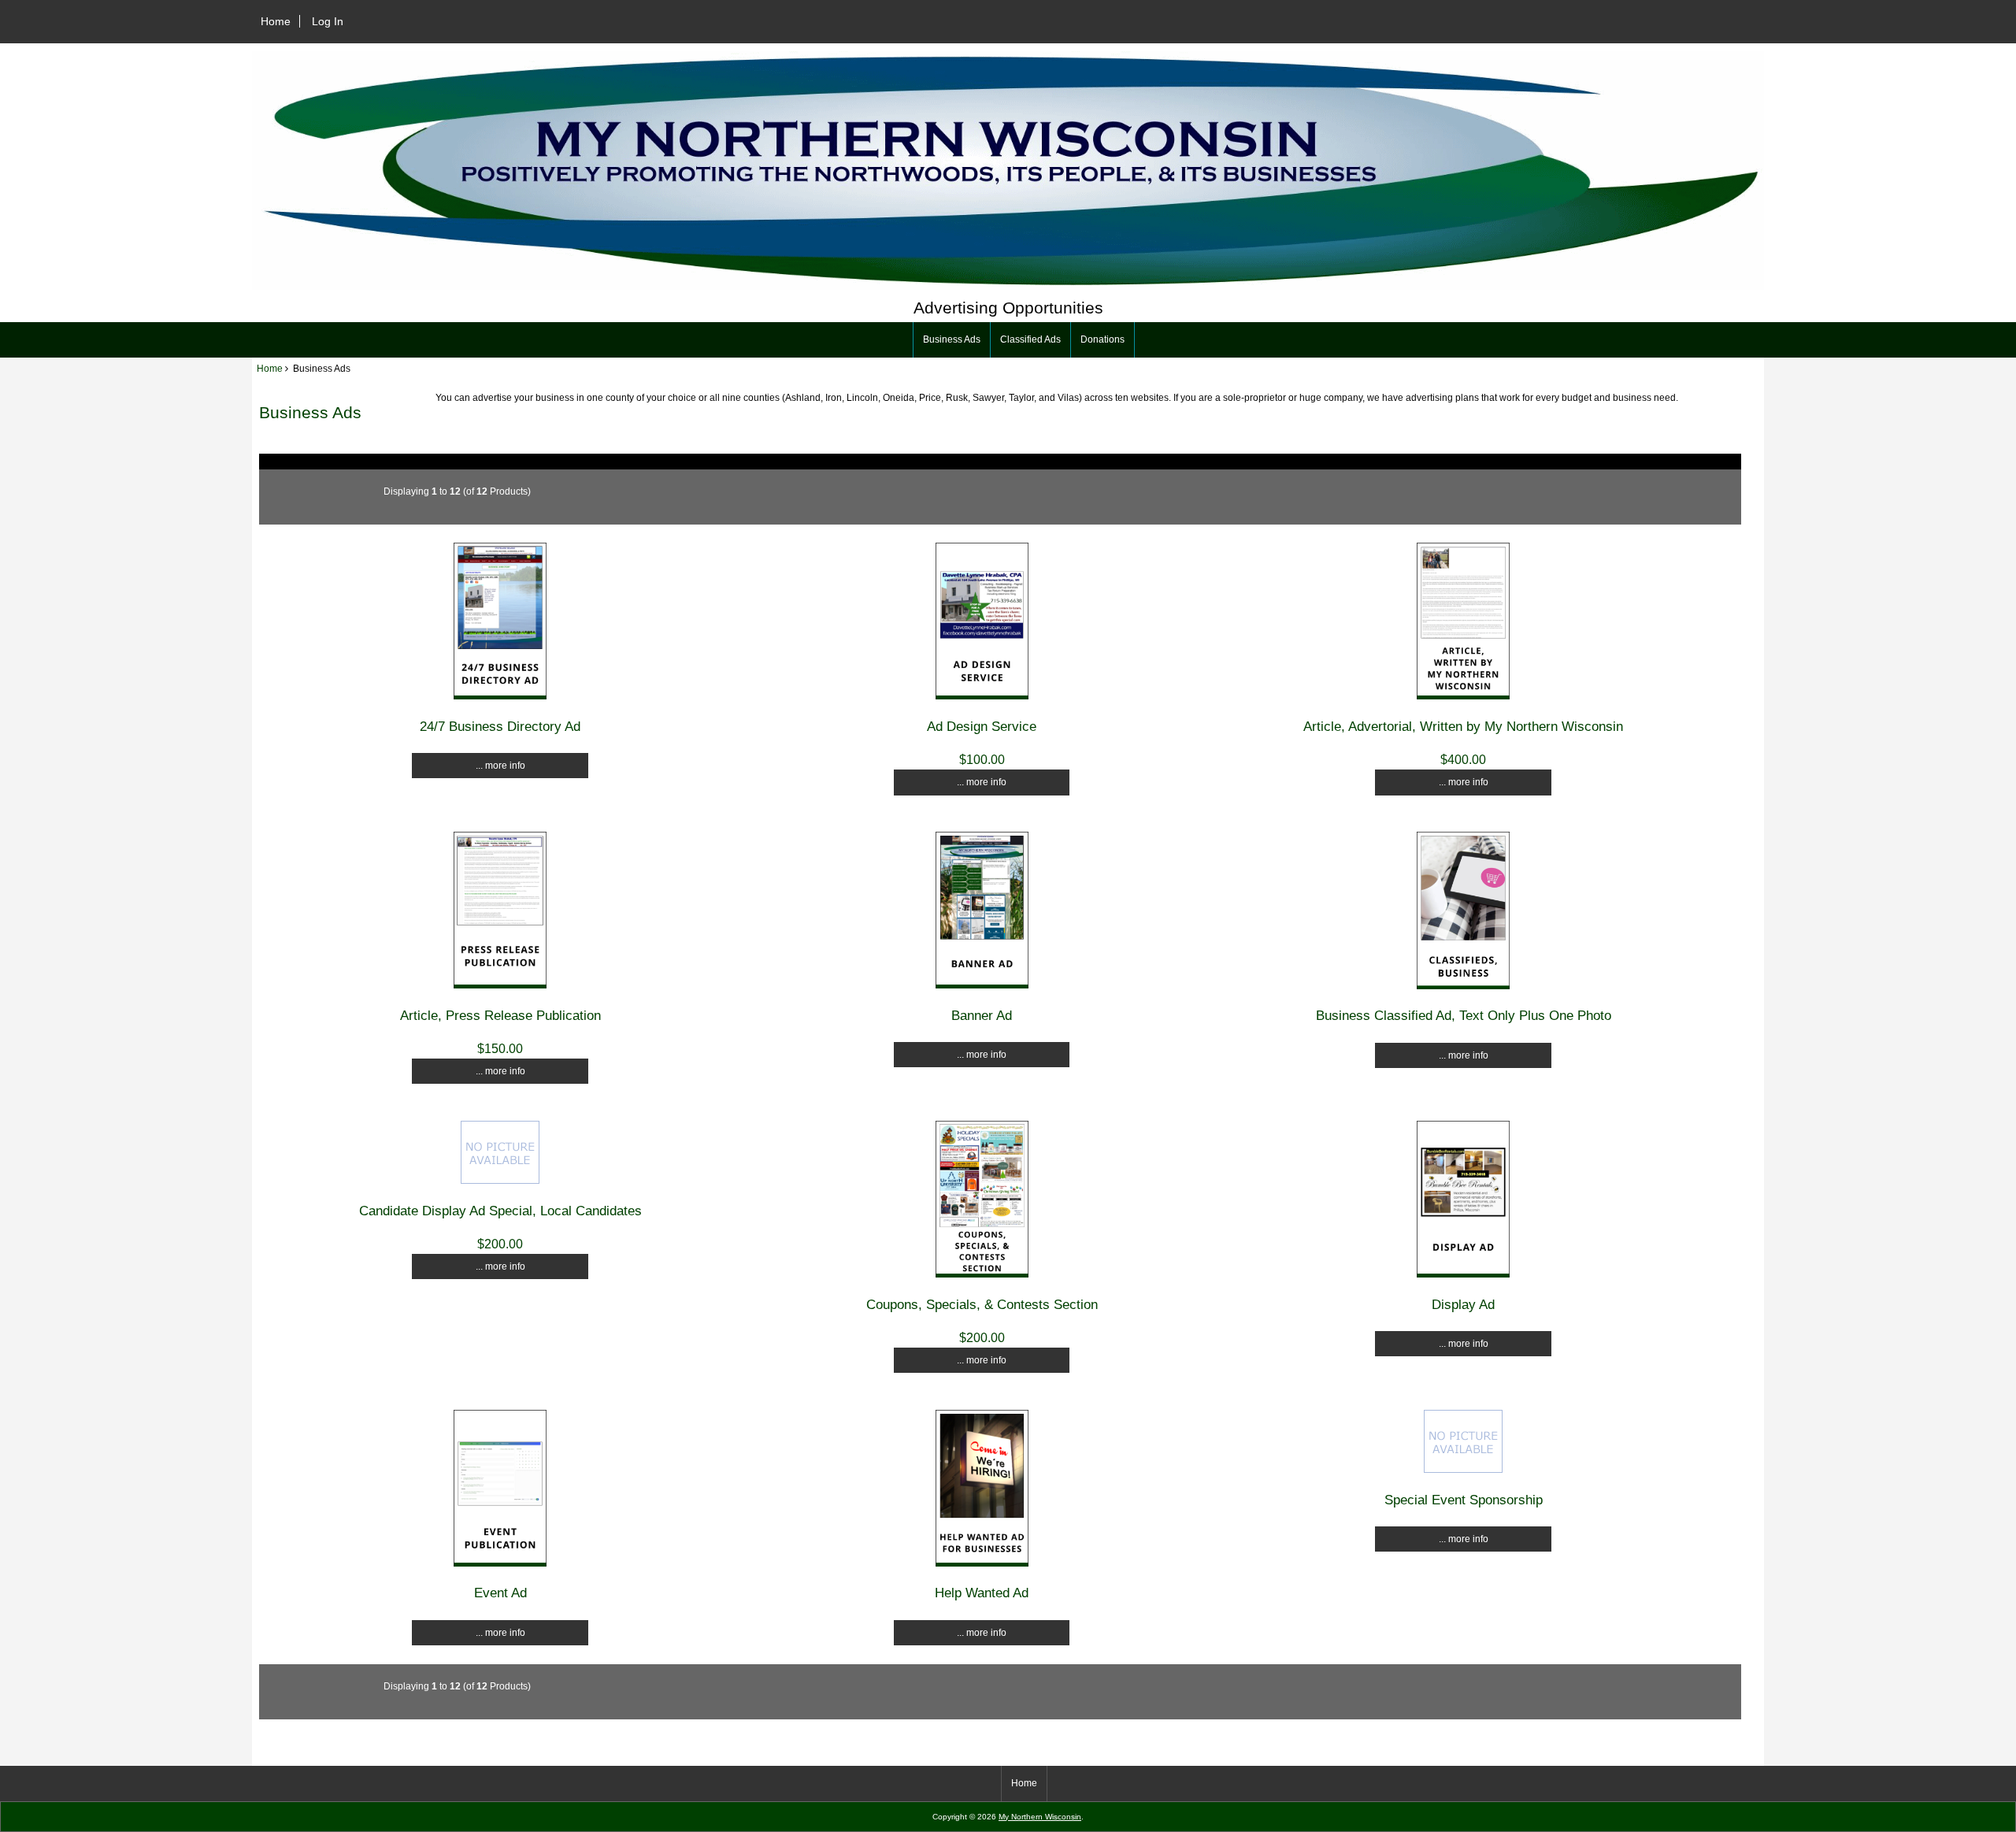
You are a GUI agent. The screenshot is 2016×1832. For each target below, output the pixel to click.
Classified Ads (1030, 339)
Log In (328, 21)
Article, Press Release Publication (500, 1015)
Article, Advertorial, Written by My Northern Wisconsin (1463, 726)
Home (276, 21)
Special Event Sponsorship (1464, 1500)
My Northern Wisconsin (1040, 1817)
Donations (1102, 339)
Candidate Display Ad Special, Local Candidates (500, 1211)
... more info (500, 765)
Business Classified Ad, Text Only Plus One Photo (1464, 1015)
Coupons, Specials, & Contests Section (982, 1304)
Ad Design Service (982, 726)
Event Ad (500, 1593)
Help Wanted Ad (982, 1593)
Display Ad (1463, 1304)
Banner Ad (982, 1015)
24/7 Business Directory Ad (500, 726)
